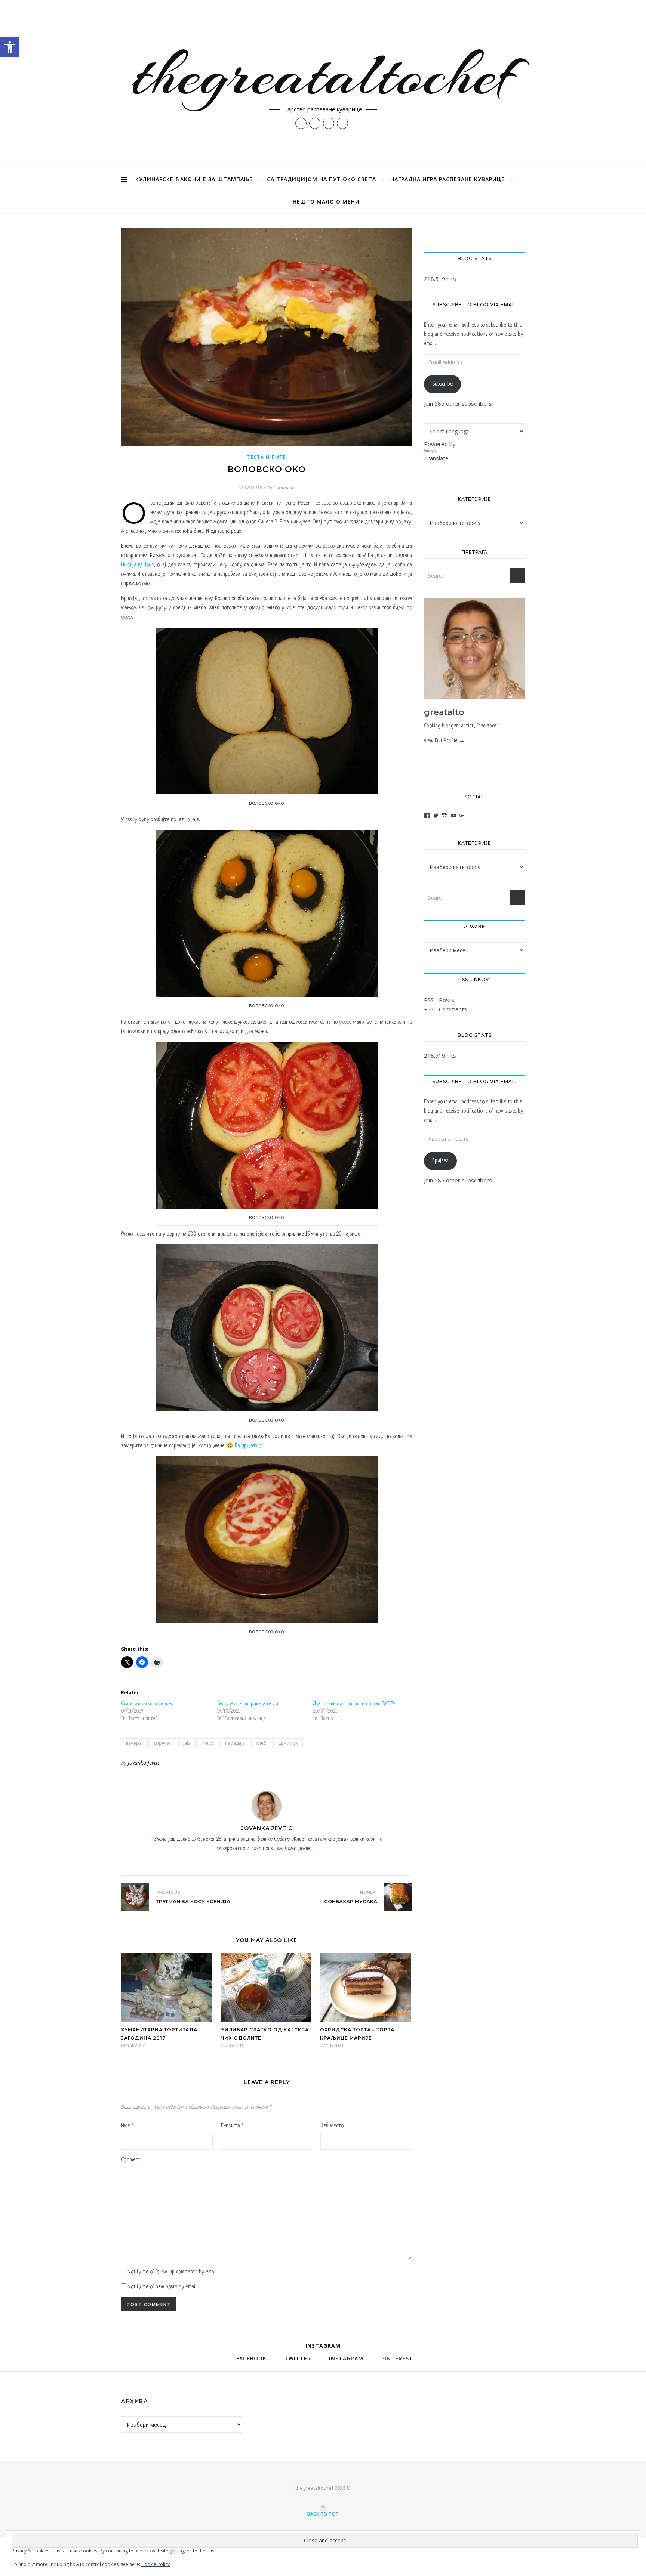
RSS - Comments (445, 1009)
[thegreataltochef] (323, 84)
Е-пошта (232, 2126)
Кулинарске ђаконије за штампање (194, 179)
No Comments (281, 488)
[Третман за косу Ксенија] (135, 1897)
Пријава (440, 1161)
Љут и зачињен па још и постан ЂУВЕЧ (354, 1704)
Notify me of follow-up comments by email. (172, 2272)
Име (127, 2126)
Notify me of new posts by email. (162, 2287)
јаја (187, 1743)
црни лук (288, 1743)
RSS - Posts (439, 1000)
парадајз (235, 1743)
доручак (162, 1743)
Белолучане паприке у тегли (248, 1704)
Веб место (332, 2126)
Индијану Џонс (137, 565)
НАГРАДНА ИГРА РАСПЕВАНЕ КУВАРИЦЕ (447, 179)
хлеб (261, 1743)
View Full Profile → (444, 741)
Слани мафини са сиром (146, 1704)
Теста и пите (266, 457)
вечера (134, 1743)
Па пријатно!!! (250, 1446)
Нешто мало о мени (326, 202)
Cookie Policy (156, 2564)
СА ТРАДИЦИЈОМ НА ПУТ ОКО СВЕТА (322, 179)
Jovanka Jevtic (144, 1762)
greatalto (444, 712)
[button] (10, 47)
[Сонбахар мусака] (398, 1897)
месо (208, 1743)
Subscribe (442, 384)
